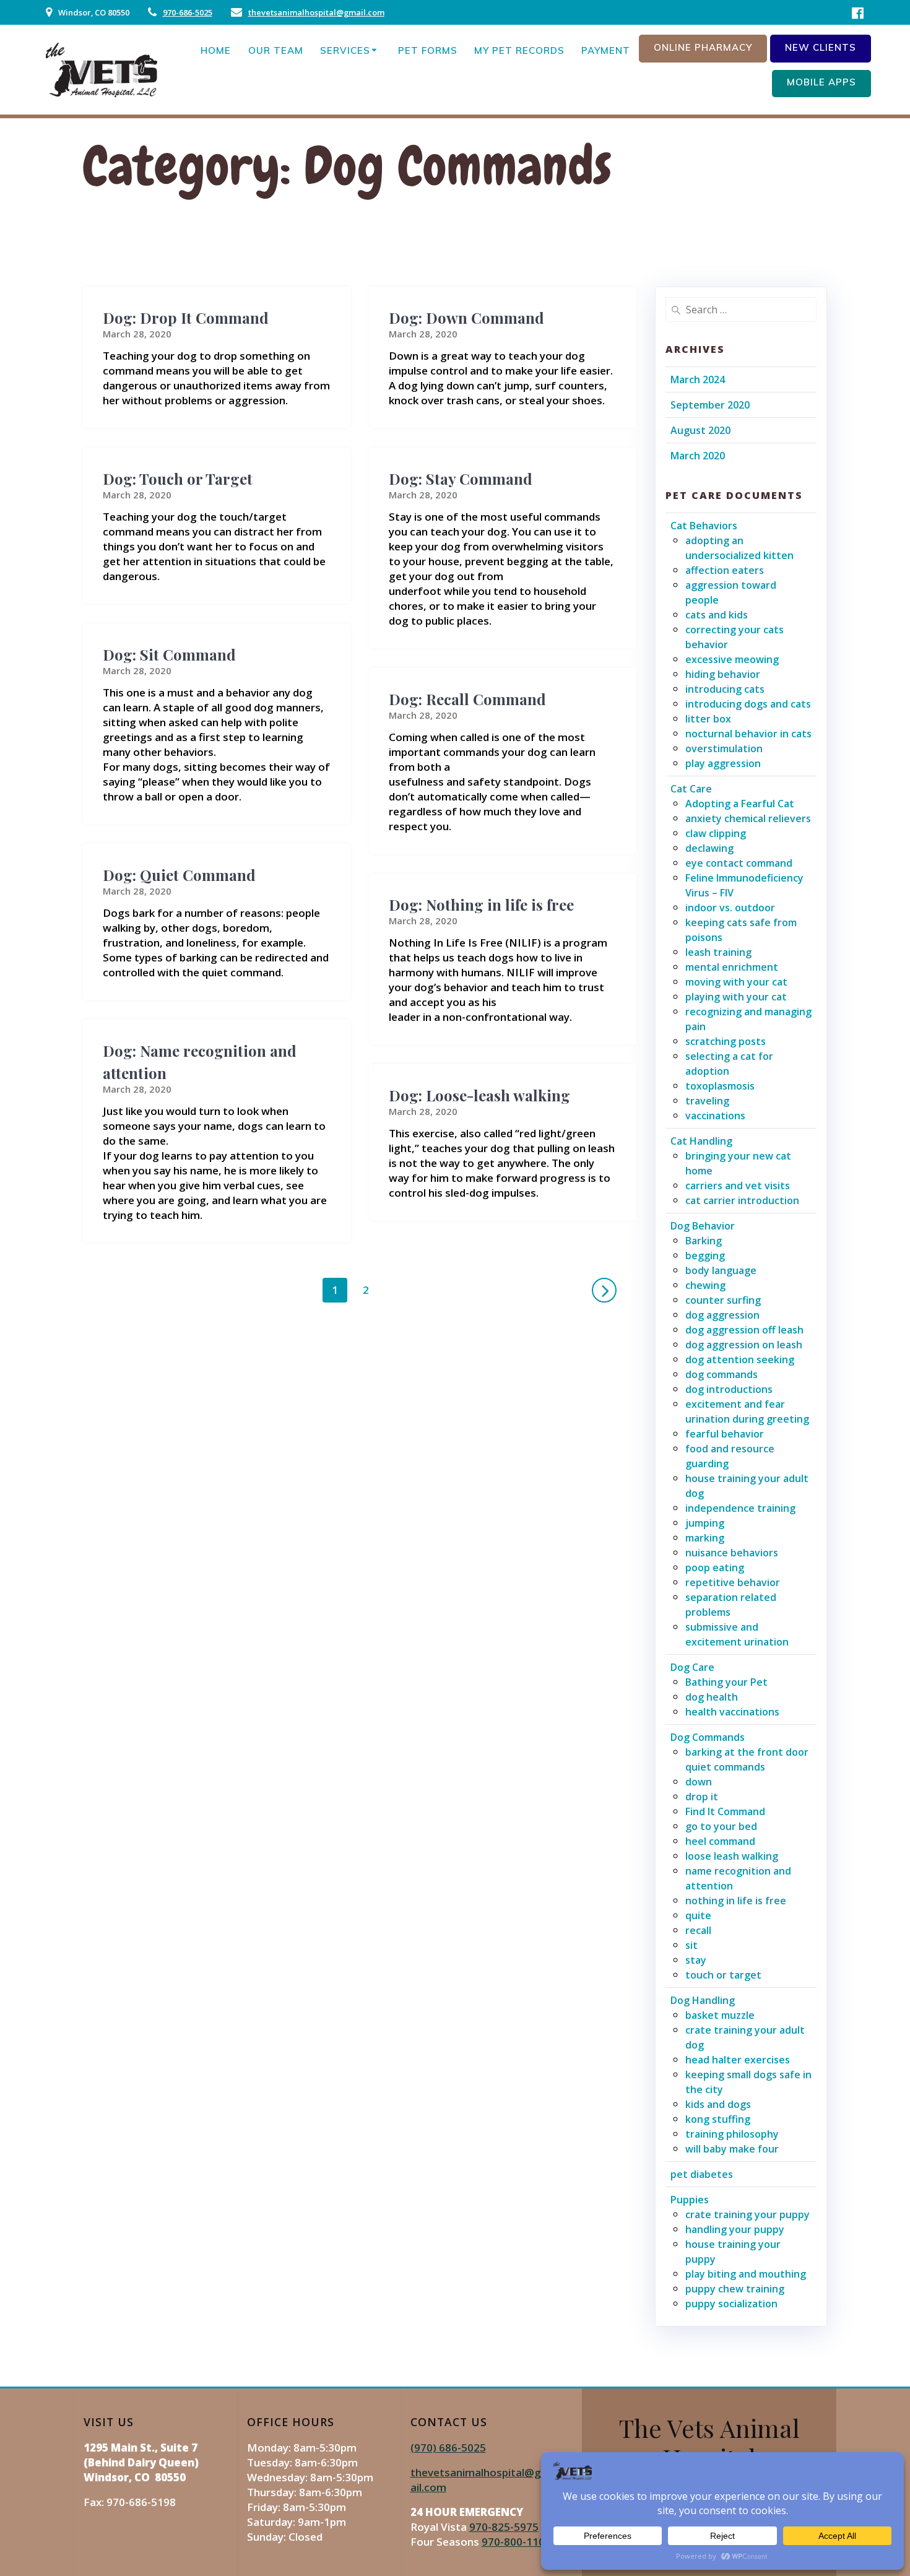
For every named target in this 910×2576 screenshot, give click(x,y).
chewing (705, 1285)
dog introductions (729, 1389)
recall (698, 1930)
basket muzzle (720, 2015)
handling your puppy (735, 2229)
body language (721, 1270)
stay (696, 1960)
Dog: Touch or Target (178, 479)
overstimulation (724, 748)
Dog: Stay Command (461, 479)
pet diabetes (702, 2174)
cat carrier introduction (742, 1200)
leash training (718, 952)
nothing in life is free (736, 1901)
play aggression (723, 763)
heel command (720, 1841)
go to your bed (721, 1826)
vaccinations (715, 1116)
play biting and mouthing (746, 2274)
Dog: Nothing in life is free (481, 904)
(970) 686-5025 (448, 2448)
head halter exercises (738, 2060)
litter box (708, 719)
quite (698, 1915)
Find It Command (725, 1811)
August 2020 (700, 430)
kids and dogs (718, 2104)
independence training (740, 1508)
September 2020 (710, 405)
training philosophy (732, 2134)
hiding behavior (723, 674)
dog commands (721, 1374)
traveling (707, 1101)
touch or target (723, 1975)
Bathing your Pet (726, 1682)
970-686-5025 (188, 12)
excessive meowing (732, 659)
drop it (702, 1797)
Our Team (276, 50)
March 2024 (698, 379)
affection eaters (725, 570)
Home (216, 50)
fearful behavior (725, 1434)
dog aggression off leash (744, 1330)
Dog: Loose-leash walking (479, 1095)
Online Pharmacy (703, 47)
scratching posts (726, 1041)
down (699, 1782)
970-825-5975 (504, 2527)
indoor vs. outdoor (730, 908)
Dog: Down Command (466, 318)
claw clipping (716, 833)
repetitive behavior (733, 1582)
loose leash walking (732, 1856)
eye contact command (739, 863)
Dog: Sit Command (169, 654)
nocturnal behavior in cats (748, 734)
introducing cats (725, 689)
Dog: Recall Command (467, 699)
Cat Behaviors (704, 526)
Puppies (690, 2200)
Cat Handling (701, 1141)
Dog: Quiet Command (179, 875)
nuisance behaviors (732, 1553)
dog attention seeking (740, 1360)
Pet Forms (428, 50)
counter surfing (723, 1300)
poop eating (715, 1568)
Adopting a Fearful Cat (740, 804)
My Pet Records (519, 50)
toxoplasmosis (720, 1086)
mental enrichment (732, 967)
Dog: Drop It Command (186, 318)
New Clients (821, 47)
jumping (705, 1523)
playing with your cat (736, 997)
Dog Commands (708, 1737)
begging (705, 1255)
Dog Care (692, 1667)
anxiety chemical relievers (748, 818)
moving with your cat (736, 982)
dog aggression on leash (744, 1345)
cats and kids (717, 615)
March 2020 (698, 456)
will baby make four (732, 2149)
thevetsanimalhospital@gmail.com (316, 12)
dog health (712, 1697)
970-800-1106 (516, 2542)
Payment (606, 50)
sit (691, 1945)
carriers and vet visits (738, 1186)
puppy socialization (731, 2304)
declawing (709, 848)
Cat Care (691, 789)
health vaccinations (732, 1712)
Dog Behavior (703, 1226)
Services (345, 50)
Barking (704, 1241)
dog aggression (722, 1315)
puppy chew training (735, 2289)
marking (705, 1538)
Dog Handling (703, 2000)
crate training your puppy (747, 2214)
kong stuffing (718, 2119)
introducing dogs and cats (748, 704)
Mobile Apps (821, 82)
